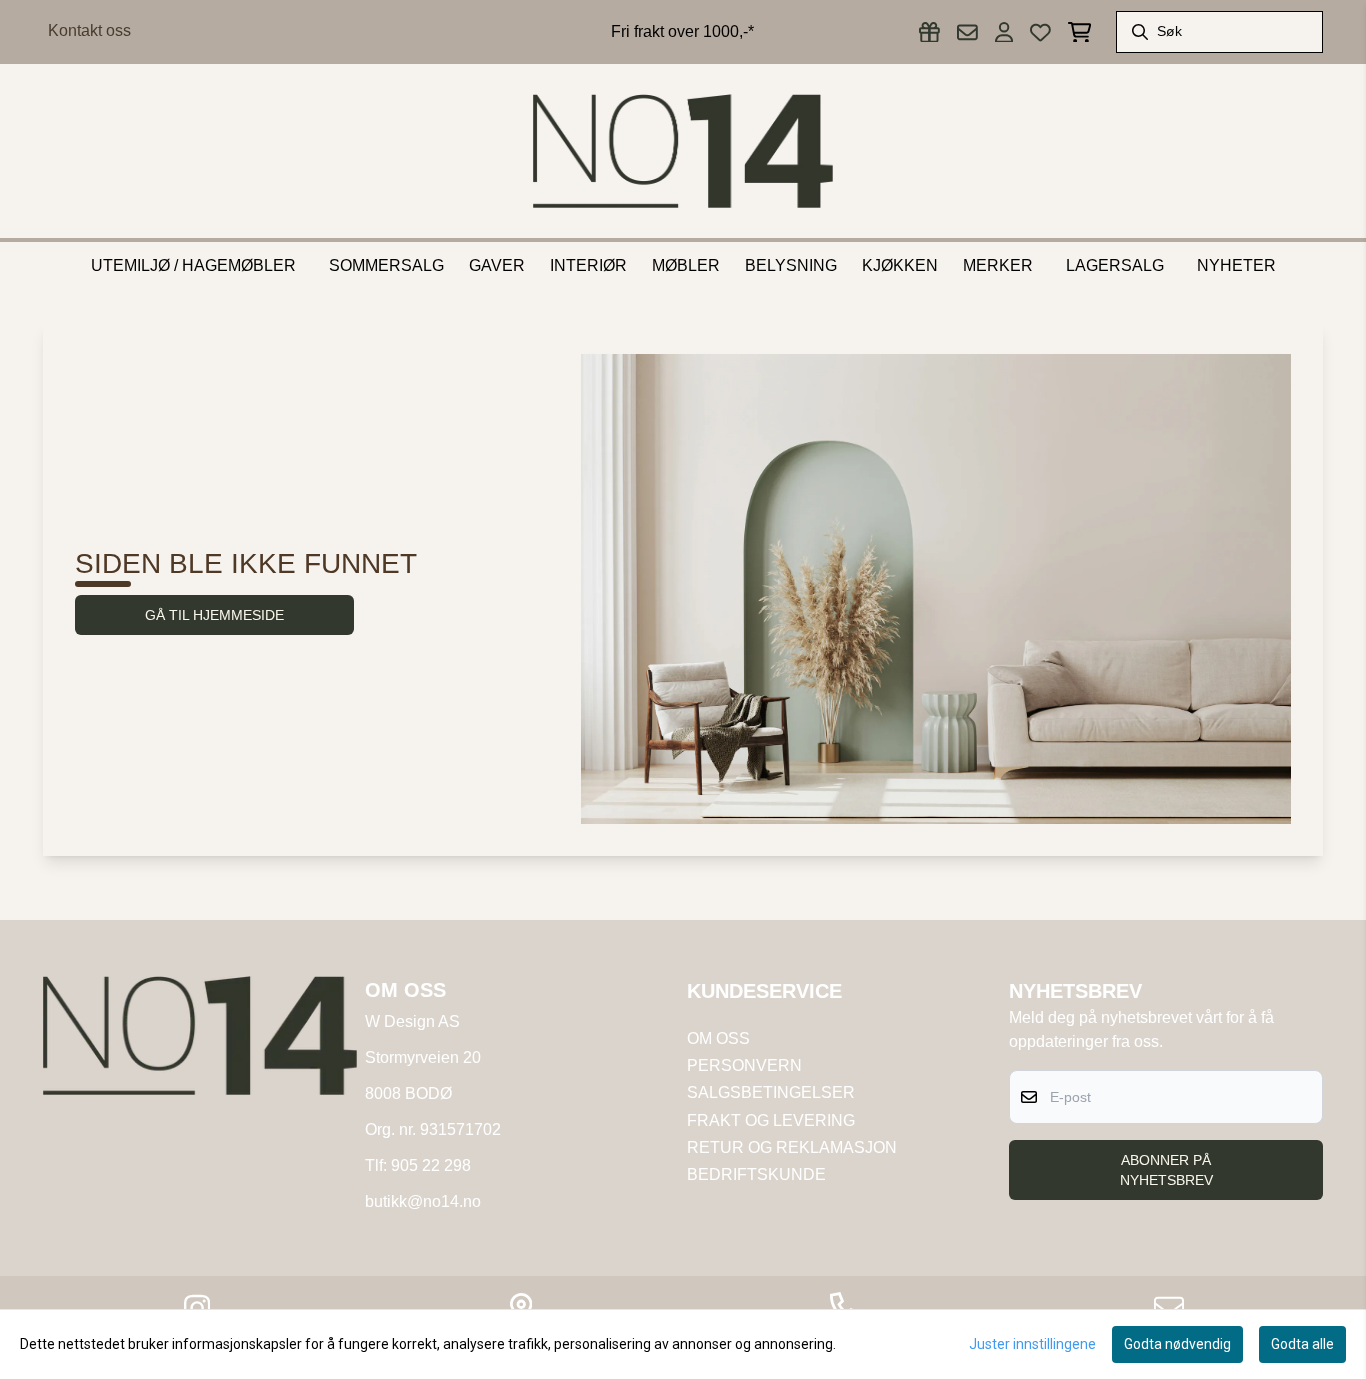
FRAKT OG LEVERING (771, 1120)
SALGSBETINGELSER (771, 1092)
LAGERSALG (1115, 265)
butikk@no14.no (423, 1201)
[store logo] (683, 151)
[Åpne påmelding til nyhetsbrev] (967, 32)
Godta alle (1302, 1344)
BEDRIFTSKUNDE (756, 1174)
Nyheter (1236, 265)
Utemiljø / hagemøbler (193, 265)
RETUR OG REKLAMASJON (792, 1147)
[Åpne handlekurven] (1079, 32)
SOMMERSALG (386, 265)
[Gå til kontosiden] (1004, 32)
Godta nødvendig (1177, 1344)
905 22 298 (431, 1165)
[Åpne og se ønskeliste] (1040, 32)
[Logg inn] (929, 32)
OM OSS (718, 1038)
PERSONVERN (744, 1065)
